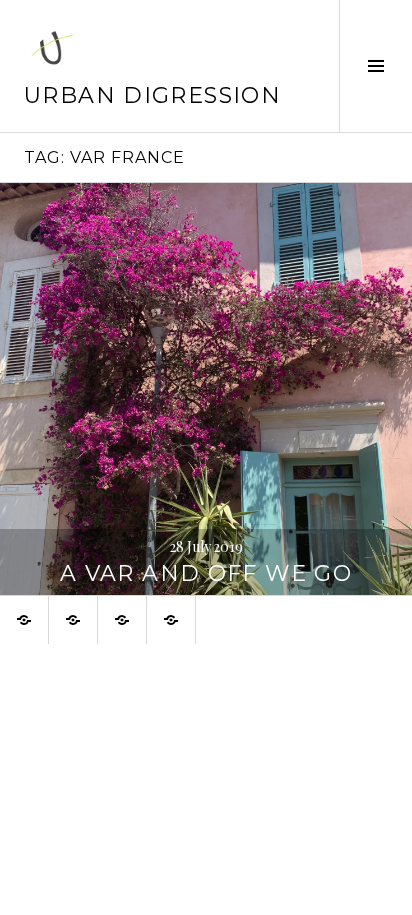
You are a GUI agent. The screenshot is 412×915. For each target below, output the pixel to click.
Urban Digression (152, 95)
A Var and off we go (206, 573)
